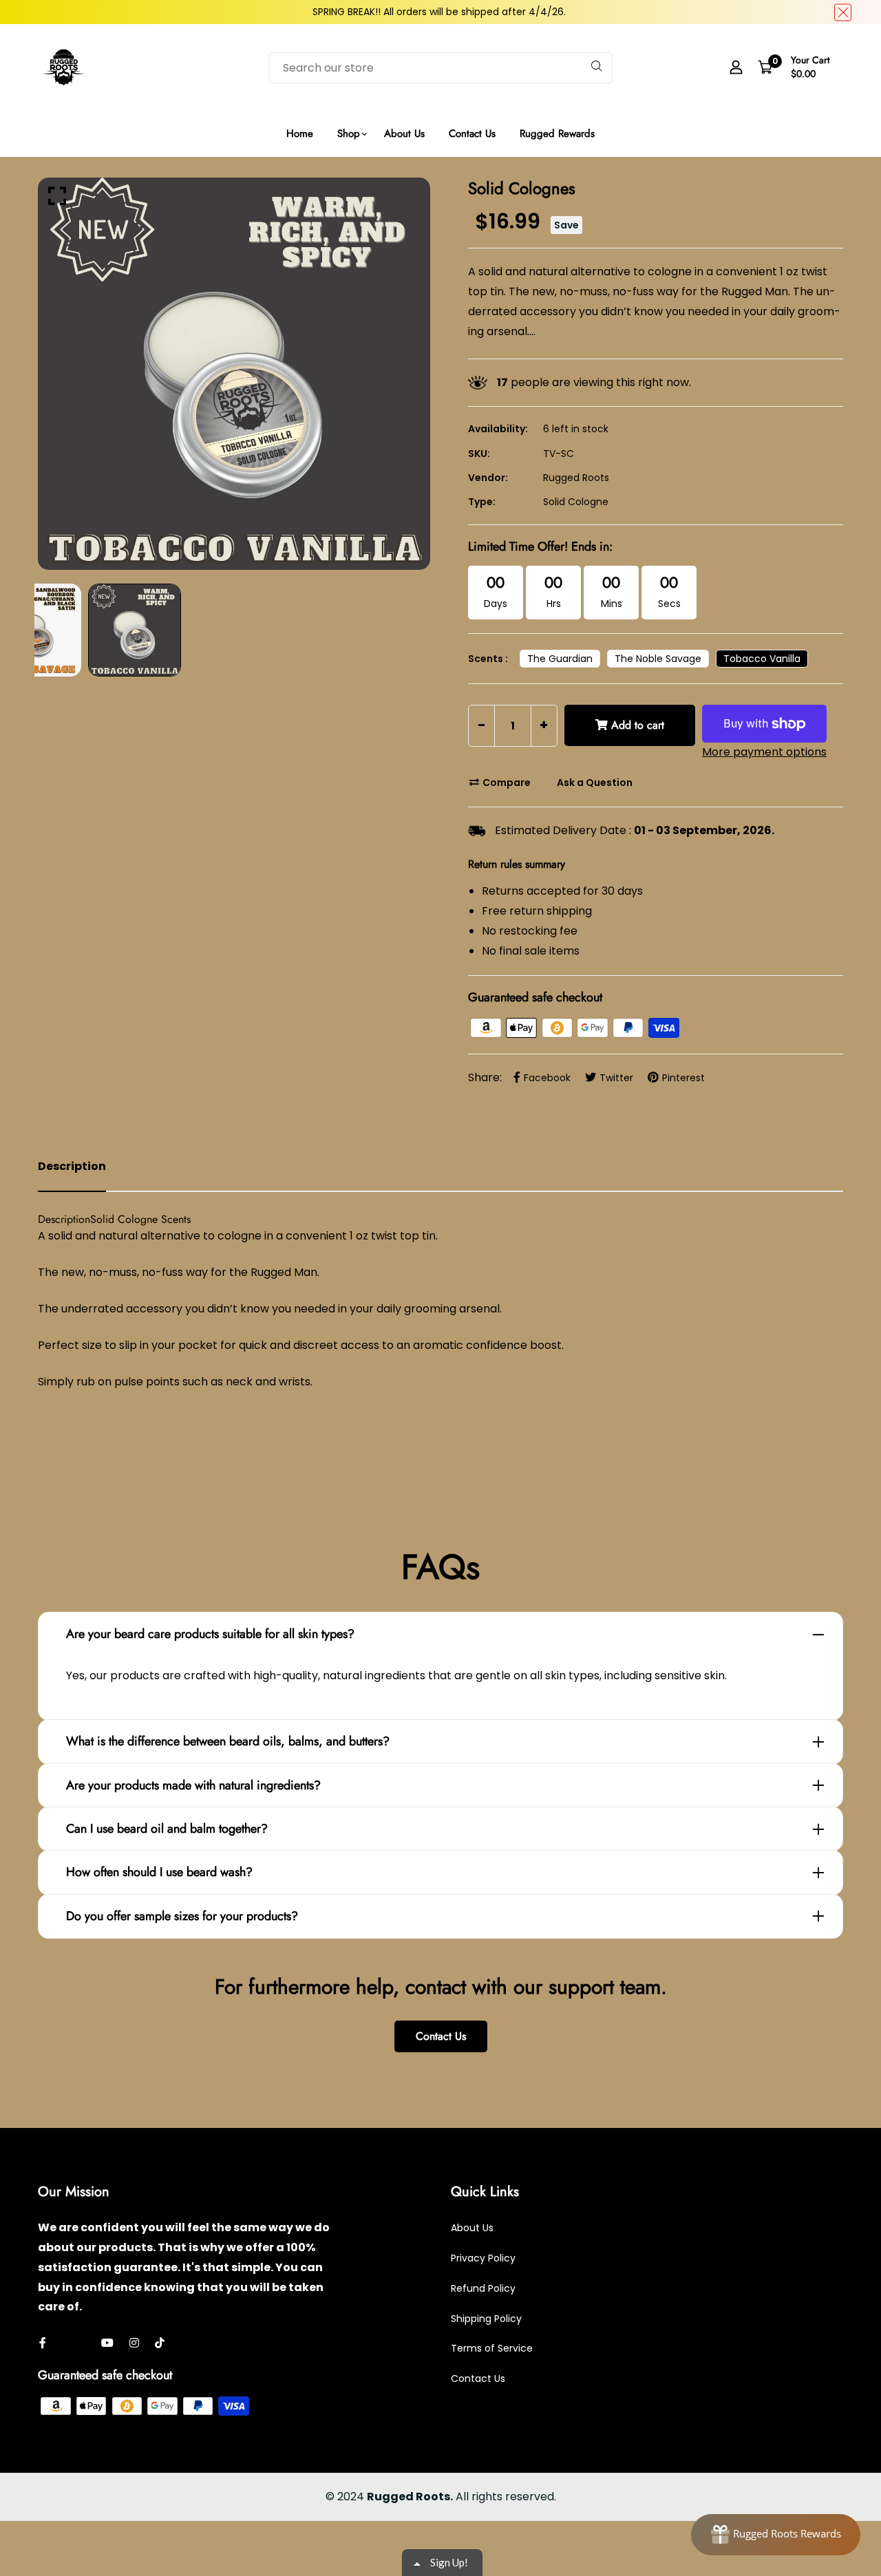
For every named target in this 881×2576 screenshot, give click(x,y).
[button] (571, 105)
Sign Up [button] (443, 196)
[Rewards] (776, 2535)
